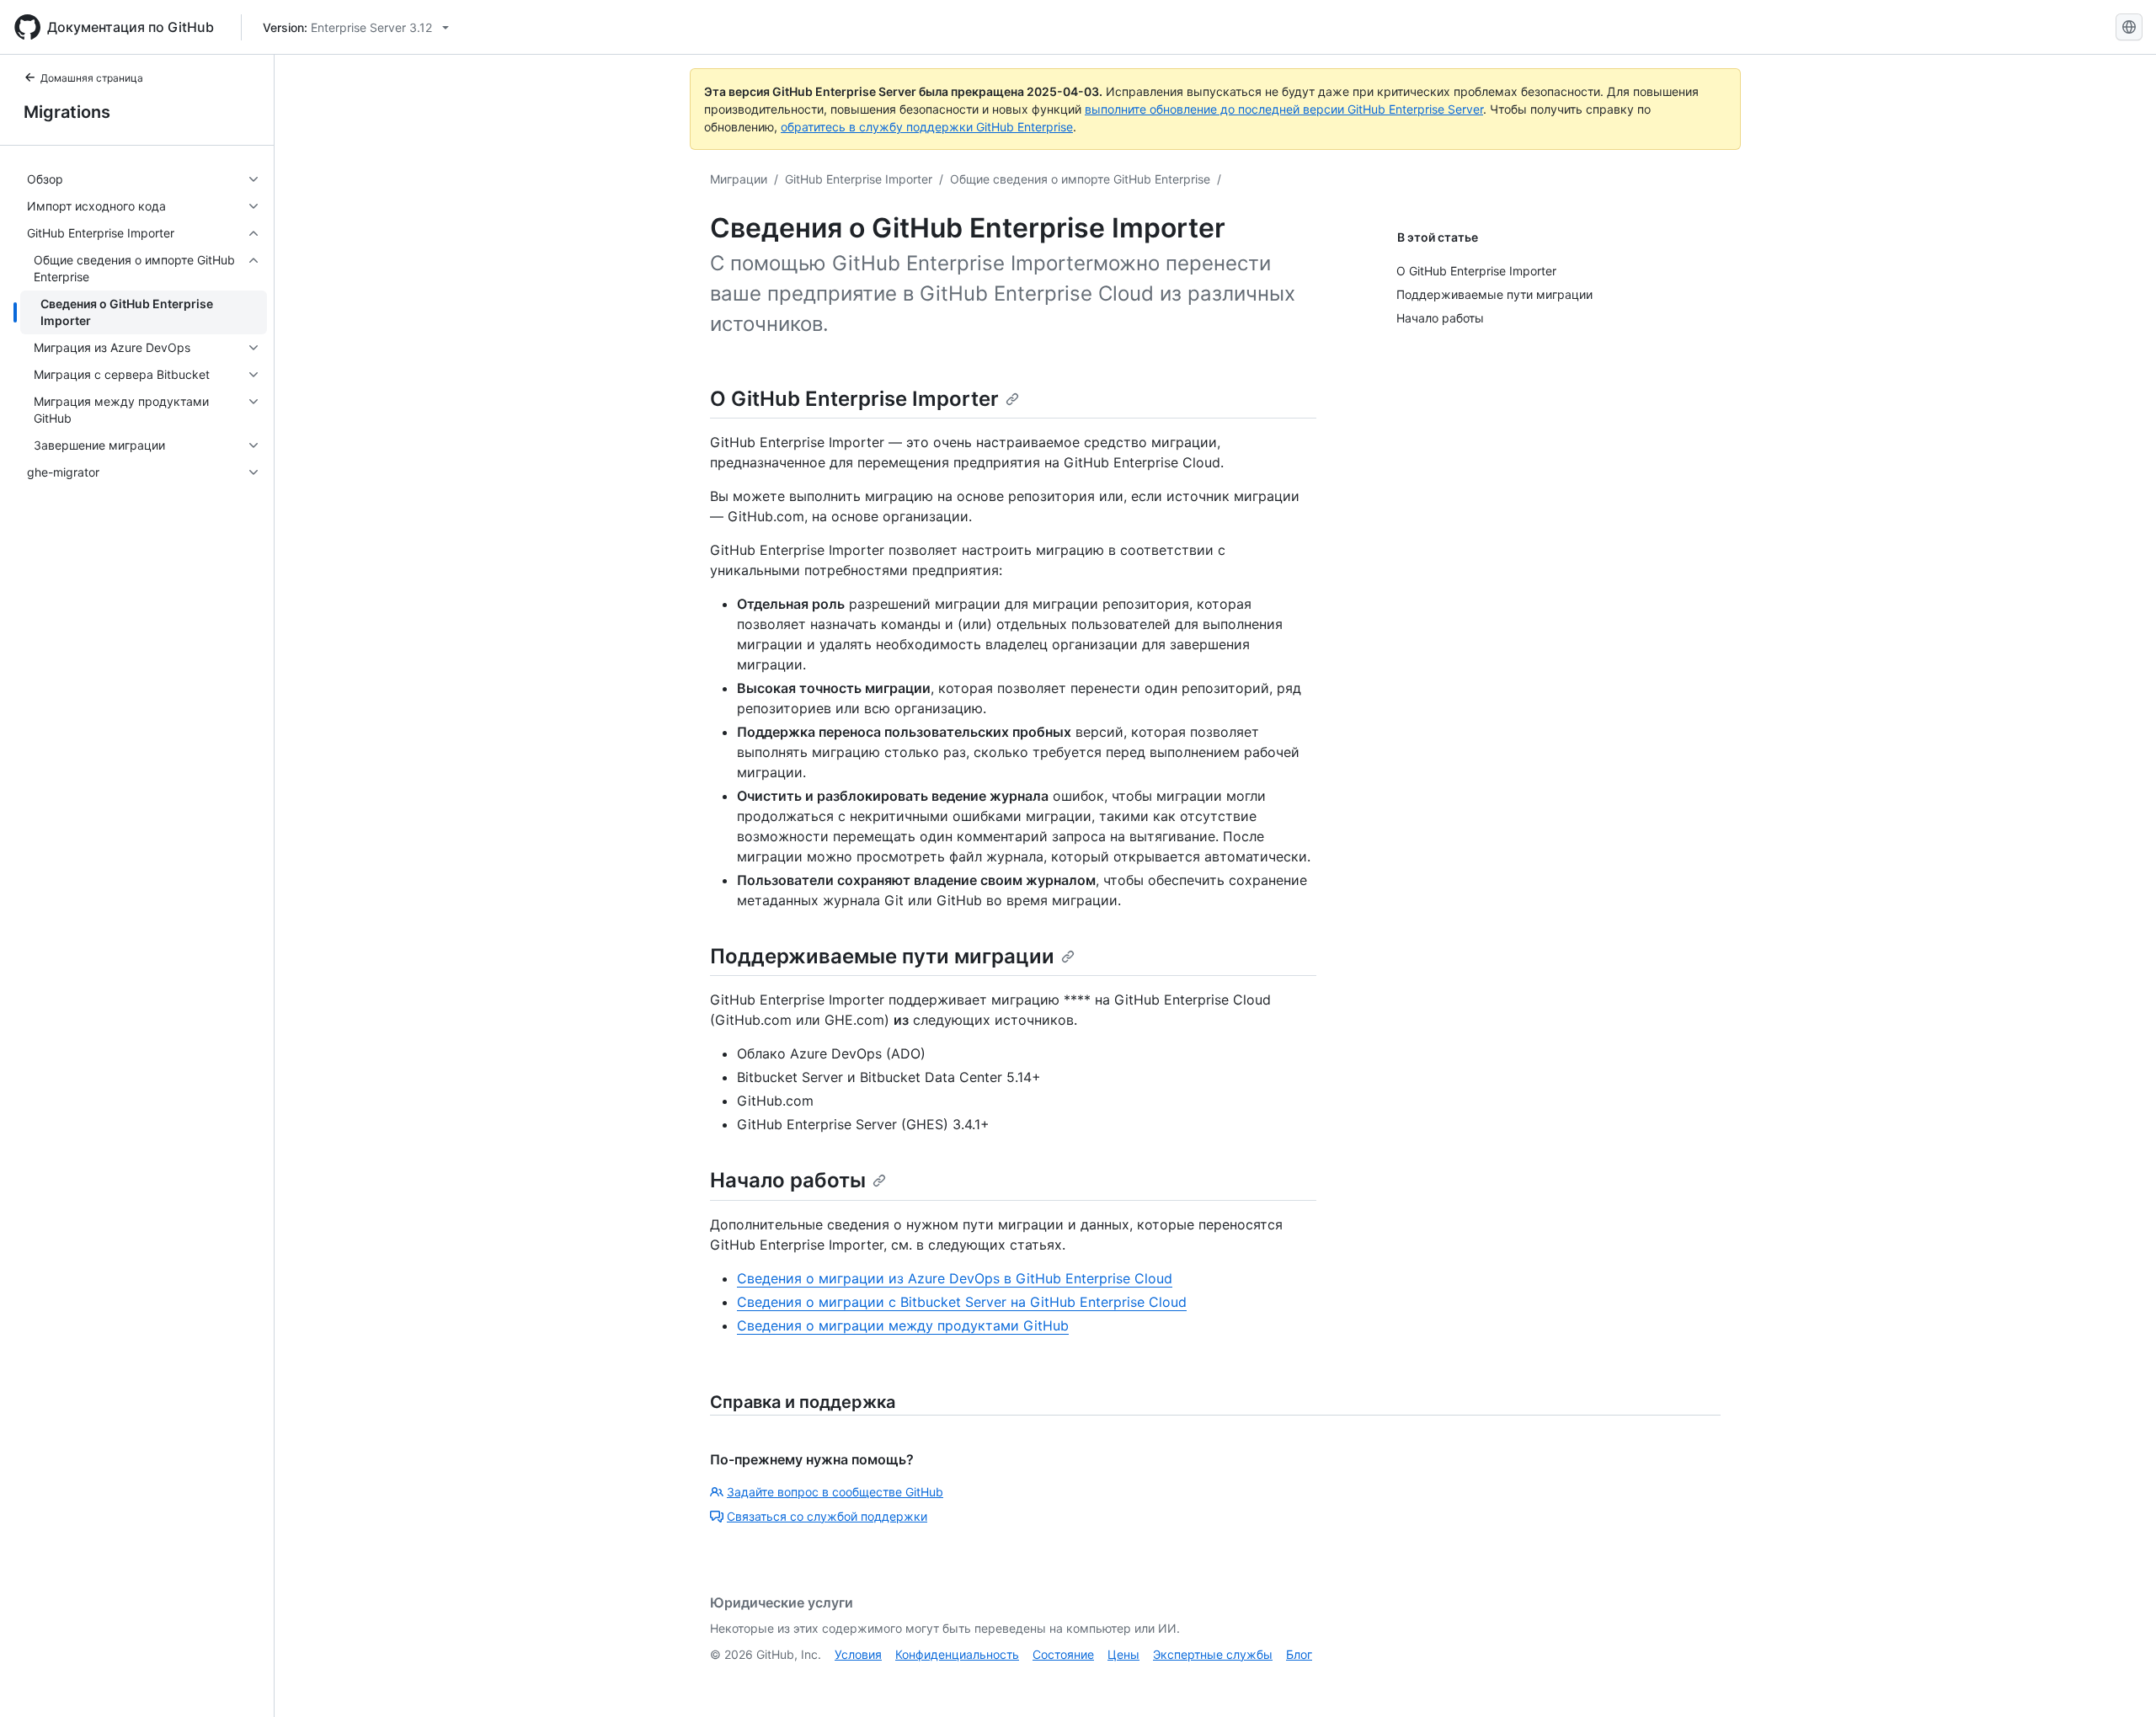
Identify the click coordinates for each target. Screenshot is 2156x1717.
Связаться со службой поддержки (827, 1516)
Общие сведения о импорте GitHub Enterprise (1080, 179)
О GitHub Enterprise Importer (854, 399)
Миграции (739, 179)
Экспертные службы (1213, 1654)
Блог (1299, 1654)
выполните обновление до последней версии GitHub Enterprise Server (1284, 109)
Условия (858, 1654)
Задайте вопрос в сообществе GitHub (835, 1492)
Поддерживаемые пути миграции (882, 956)
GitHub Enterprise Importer (859, 179)
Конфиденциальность (957, 1654)
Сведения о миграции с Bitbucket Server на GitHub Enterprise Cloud (962, 1302)
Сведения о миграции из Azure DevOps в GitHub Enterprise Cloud (955, 1278)
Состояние (1063, 1654)
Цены (1123, 1654)
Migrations (67, 112)
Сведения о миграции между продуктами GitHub (903, 1325)
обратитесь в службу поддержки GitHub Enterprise (927, 127)
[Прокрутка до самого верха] (2119, 1680)
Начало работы (788, 1180)
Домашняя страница (92, 78)
